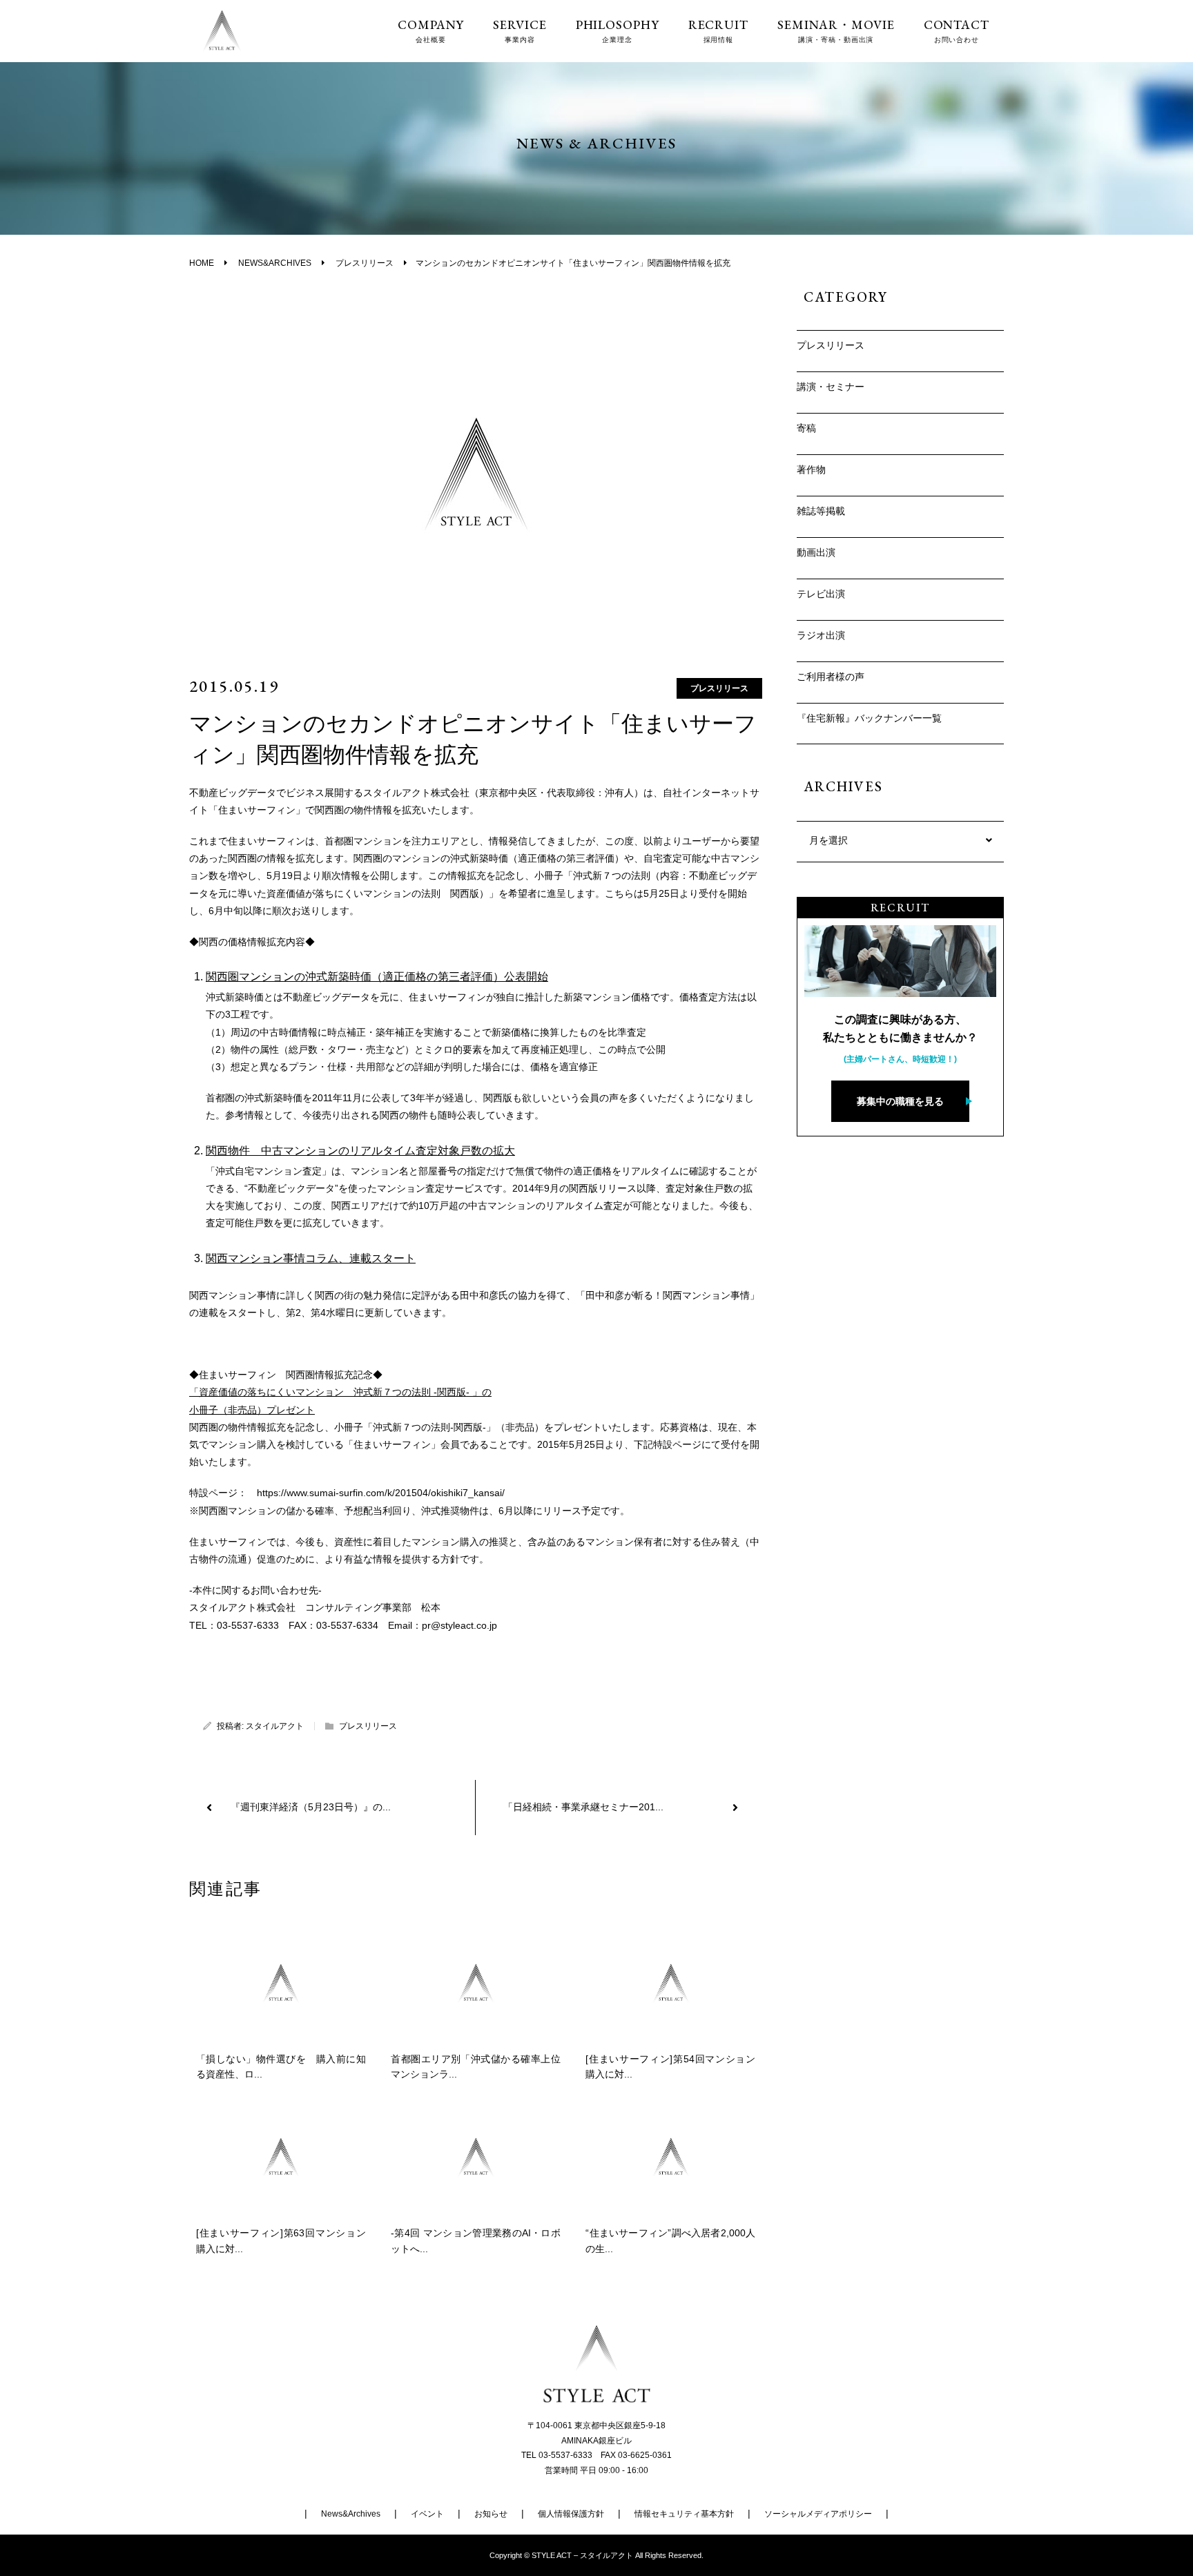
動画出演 (816, 552)
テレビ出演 (821, 594)
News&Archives (351, 2514)
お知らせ (491, 2514)
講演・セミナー (831, 387)
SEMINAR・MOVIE (836, 31)
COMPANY (431, 31)
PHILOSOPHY (618, 31)
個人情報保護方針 (571, 2514)
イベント (427, 2514)
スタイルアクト (275, 1726)
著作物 (811, 469)
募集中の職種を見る (900, 1101)
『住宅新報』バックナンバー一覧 (869, 718)
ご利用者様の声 (831, 677)
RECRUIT (718, 31)
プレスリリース (719, 688)
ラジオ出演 (821, 635)
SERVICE (520, 31)
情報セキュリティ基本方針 (684, 2514)
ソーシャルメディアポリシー (818, 2514)
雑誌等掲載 (821, 511)
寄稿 (806, 428)
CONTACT (957, 31)
